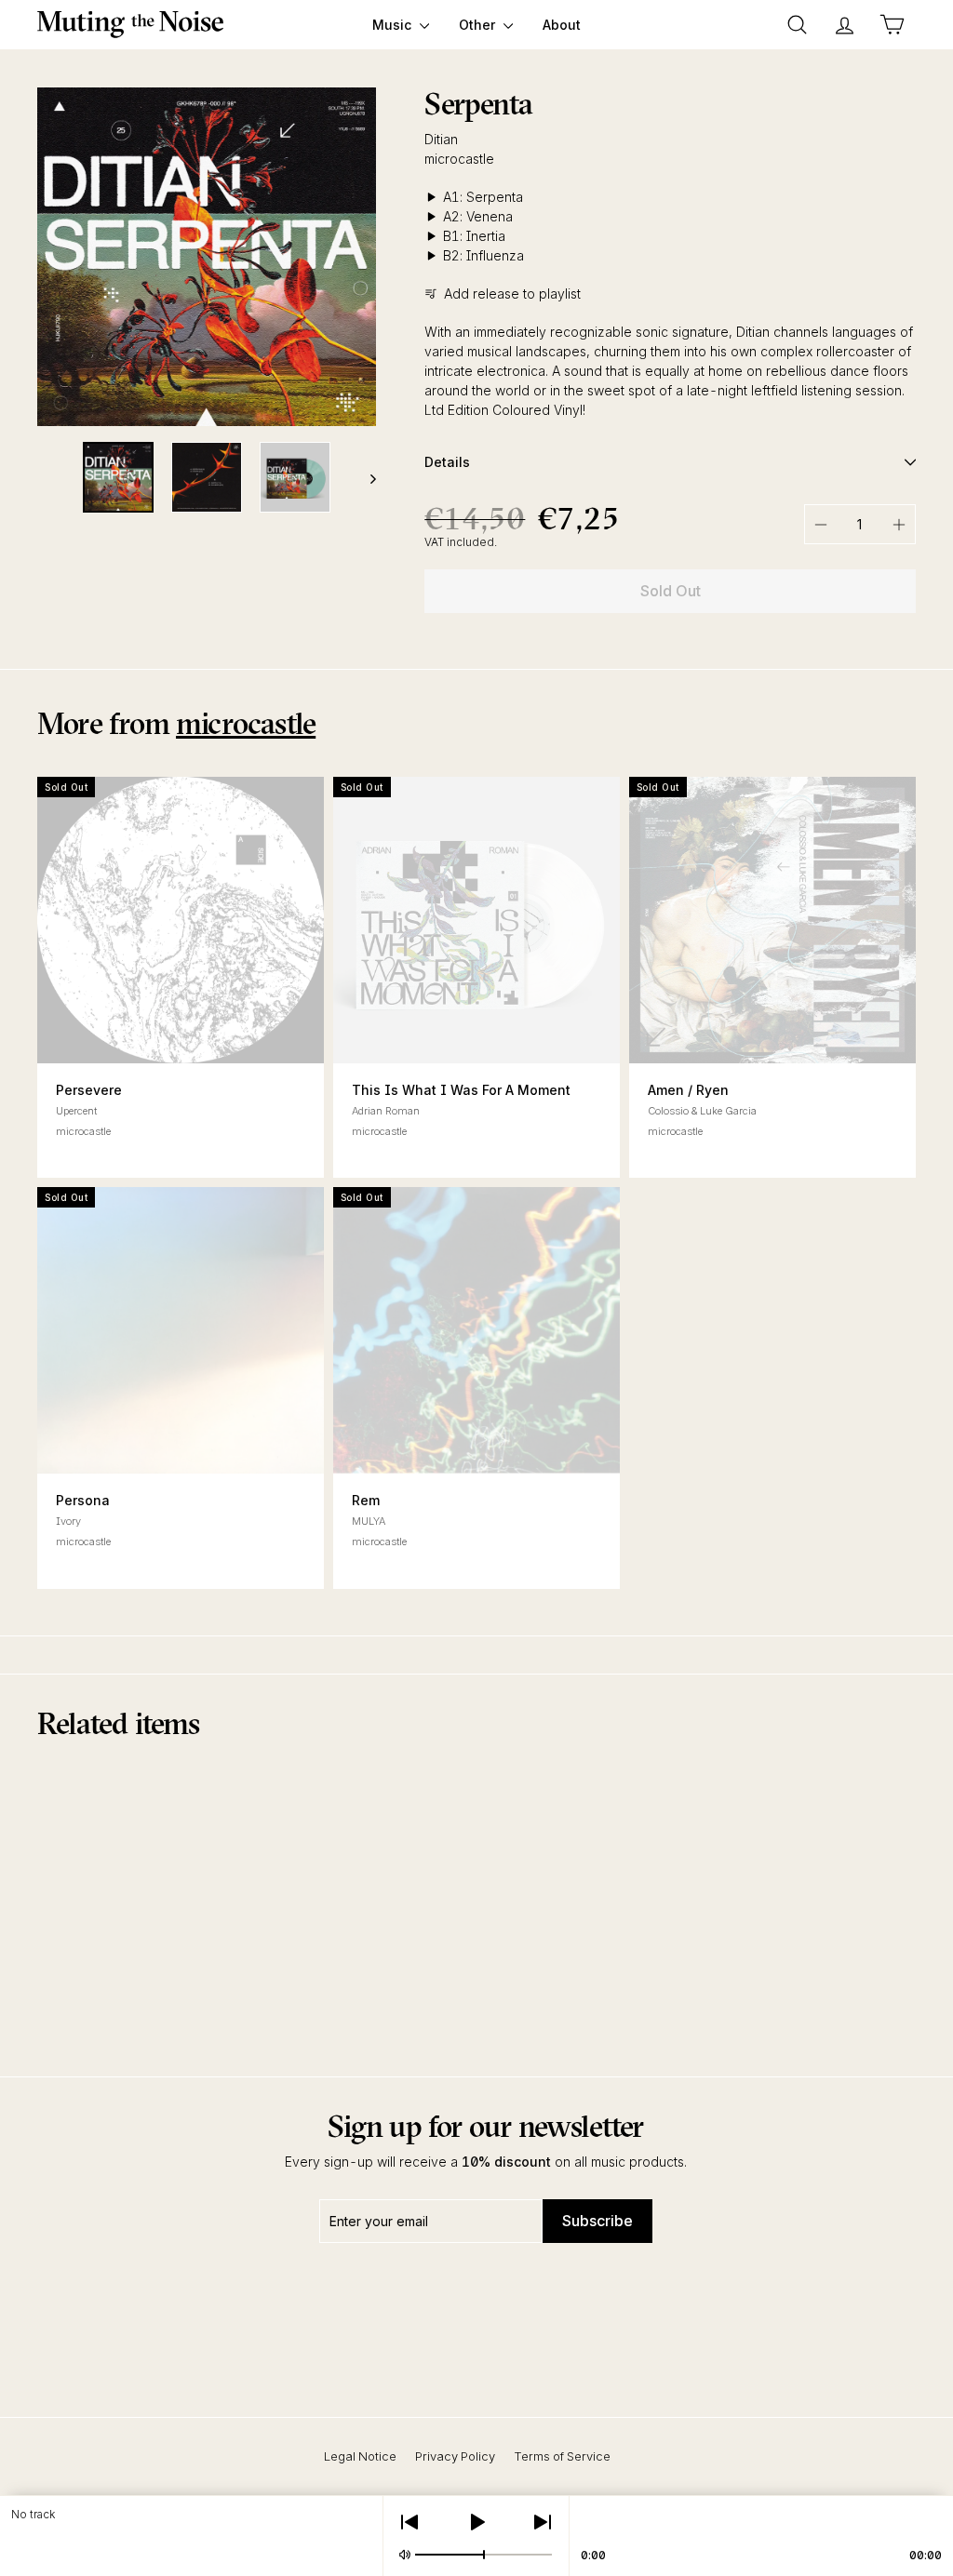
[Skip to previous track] (409, 2522)
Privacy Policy (455, 2456)
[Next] (364, 477)
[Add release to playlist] (772, 1028)
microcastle (459, 159)
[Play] (476, 2522)
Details (447, 462)
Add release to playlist (512, 294)
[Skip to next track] (543, 2522)
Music (394, 25)
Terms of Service (562, 2456)
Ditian (441, 139)
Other (479, 25)
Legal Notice (360, 2456)
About (562, 25)
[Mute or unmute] (405, 2555)
